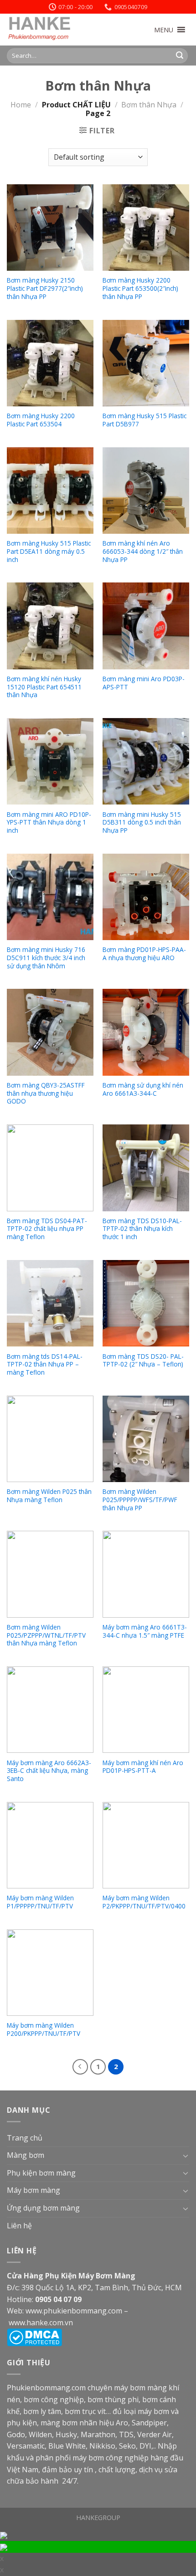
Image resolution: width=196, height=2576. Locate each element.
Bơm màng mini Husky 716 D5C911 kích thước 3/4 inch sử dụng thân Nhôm (46, 958)
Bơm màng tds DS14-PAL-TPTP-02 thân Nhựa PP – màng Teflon (45, 1364)
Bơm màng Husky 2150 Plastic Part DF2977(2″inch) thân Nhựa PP (45, 288)
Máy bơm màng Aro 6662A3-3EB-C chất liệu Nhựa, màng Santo (49, 1771)
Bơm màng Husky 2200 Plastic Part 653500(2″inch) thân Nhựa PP (140, 288)
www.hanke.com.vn (41, 2323)
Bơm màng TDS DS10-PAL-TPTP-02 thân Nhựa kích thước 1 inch (142, 1229)
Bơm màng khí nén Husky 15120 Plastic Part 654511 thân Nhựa (44, 687)
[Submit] (180, 56)
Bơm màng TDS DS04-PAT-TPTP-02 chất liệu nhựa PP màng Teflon (47, 1229)
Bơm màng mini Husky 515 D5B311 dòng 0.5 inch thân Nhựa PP (142, 822)
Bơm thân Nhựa (149, 105)
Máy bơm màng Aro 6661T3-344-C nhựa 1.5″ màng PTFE (145, 1631)
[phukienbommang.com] (52, 30)
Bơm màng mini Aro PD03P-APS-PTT (144, 683)
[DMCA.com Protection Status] (34, 2337)
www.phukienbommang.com (74, 2311)
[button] (164, 30)
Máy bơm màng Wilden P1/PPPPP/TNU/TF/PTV (40, 1902)
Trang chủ (25, 2138)
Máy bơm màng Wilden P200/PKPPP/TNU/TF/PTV (44, 2029)
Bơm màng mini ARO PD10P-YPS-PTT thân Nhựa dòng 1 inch (49, 822)
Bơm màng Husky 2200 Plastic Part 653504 (41, 420)
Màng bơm (26, 2155)
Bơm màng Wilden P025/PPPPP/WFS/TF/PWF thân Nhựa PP (140, 1500)
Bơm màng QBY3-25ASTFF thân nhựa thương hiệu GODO (46, 1093)
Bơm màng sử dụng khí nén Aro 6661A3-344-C (143, 1089)
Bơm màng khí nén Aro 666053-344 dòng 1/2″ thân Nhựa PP (143, 551)
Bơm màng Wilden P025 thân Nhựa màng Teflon (49, 1495)
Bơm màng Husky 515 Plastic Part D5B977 (144, 420)
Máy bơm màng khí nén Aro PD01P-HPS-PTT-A (143, 1767)
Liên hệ (19, 2226)
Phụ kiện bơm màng (41, 2173)
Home (21, 105)
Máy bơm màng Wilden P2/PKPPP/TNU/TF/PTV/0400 (144, 1902)
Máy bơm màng (34, 2190)
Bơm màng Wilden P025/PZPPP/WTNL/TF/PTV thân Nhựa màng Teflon (46, 1635)
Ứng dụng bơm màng (43, 2208)
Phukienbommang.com (46, 2388)
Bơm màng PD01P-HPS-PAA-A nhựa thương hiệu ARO (144, 954)
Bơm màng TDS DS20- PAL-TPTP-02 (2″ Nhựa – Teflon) (143, 1360)
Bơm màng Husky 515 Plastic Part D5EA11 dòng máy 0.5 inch (49, 551)
